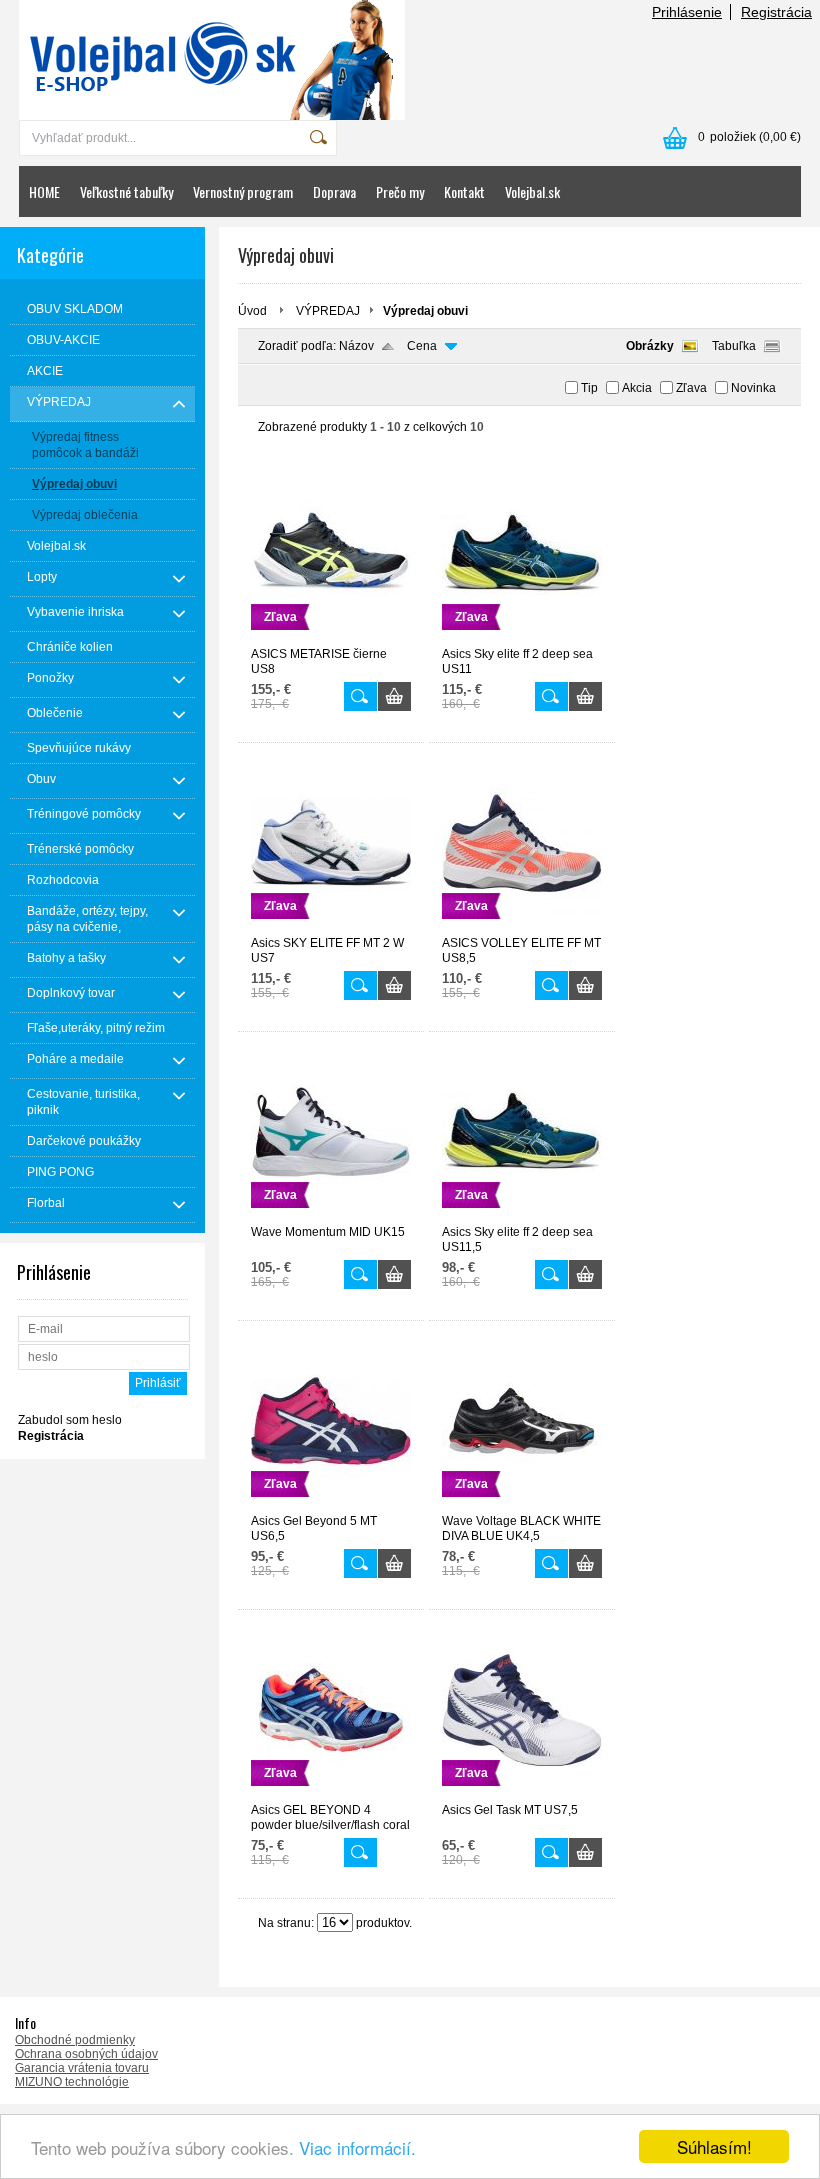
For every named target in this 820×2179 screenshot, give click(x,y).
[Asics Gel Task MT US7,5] (522, 1794)
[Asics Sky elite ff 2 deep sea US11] (522, 638)
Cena (422, 346)
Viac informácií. (357, 2147)
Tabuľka (734, 346)
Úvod (252, 311)
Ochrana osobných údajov (86, 2054)
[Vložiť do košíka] (394, 696)
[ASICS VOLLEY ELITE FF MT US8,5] (522, 927)
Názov (356, 346)
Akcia (637, 388)
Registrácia (776, 12)
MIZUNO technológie (72, 2082)
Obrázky (650, 346)
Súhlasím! (714, 2146)
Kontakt (464, 191)
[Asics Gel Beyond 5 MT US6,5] (331, 1505)
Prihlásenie (687, 12)
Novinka (753, 388)
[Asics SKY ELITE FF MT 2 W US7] (331, 927)
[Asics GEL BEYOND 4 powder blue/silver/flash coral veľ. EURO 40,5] (331, 1794)
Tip (589, 388)
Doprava (334, 191)
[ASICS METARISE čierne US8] (331, 638)
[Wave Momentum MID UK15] (331, 1216)
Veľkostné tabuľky (126, 191)
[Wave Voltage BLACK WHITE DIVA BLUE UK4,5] (522, 1505)
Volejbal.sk (532, 191)
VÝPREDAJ (328, 311)
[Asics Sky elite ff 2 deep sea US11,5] (522, 1216)
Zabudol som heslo (70, 1420)
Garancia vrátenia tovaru (82, 2068)
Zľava (691, 388)
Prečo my (400, 191)
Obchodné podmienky (75, 2040)
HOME (44, 191)
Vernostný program (243, 191)
